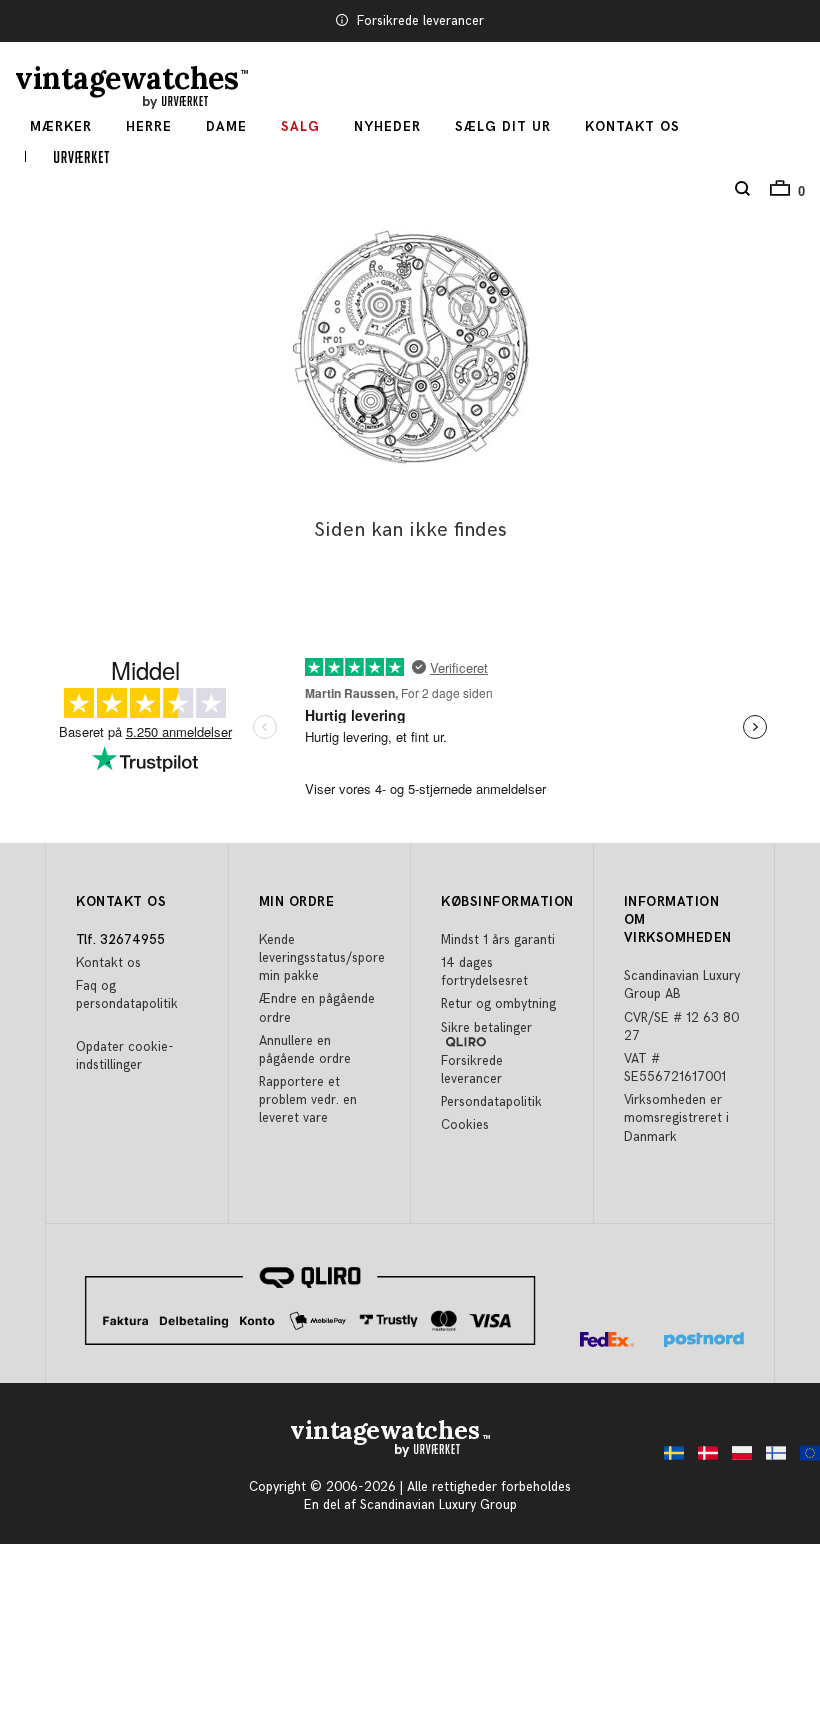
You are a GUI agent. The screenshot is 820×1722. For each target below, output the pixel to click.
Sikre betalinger (486, 1028)
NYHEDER (387, 127)
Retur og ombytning (498, 1004)
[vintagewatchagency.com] (805, 1458)
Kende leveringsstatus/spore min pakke (322, 958)
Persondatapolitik (491, 1102)
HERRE (149, 127)
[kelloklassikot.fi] (771, 1458)
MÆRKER (61, 127)
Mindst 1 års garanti (498, 940)
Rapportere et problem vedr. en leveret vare (308, 1100)
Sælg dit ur (503, 127)
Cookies (465, 1125)
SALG (300, 127)
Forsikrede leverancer (420, 21)
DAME (226, 127)
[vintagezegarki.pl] (737, 1458)
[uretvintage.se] (669, 1458)
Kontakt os (632, 127)
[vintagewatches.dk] (703, 1458)
